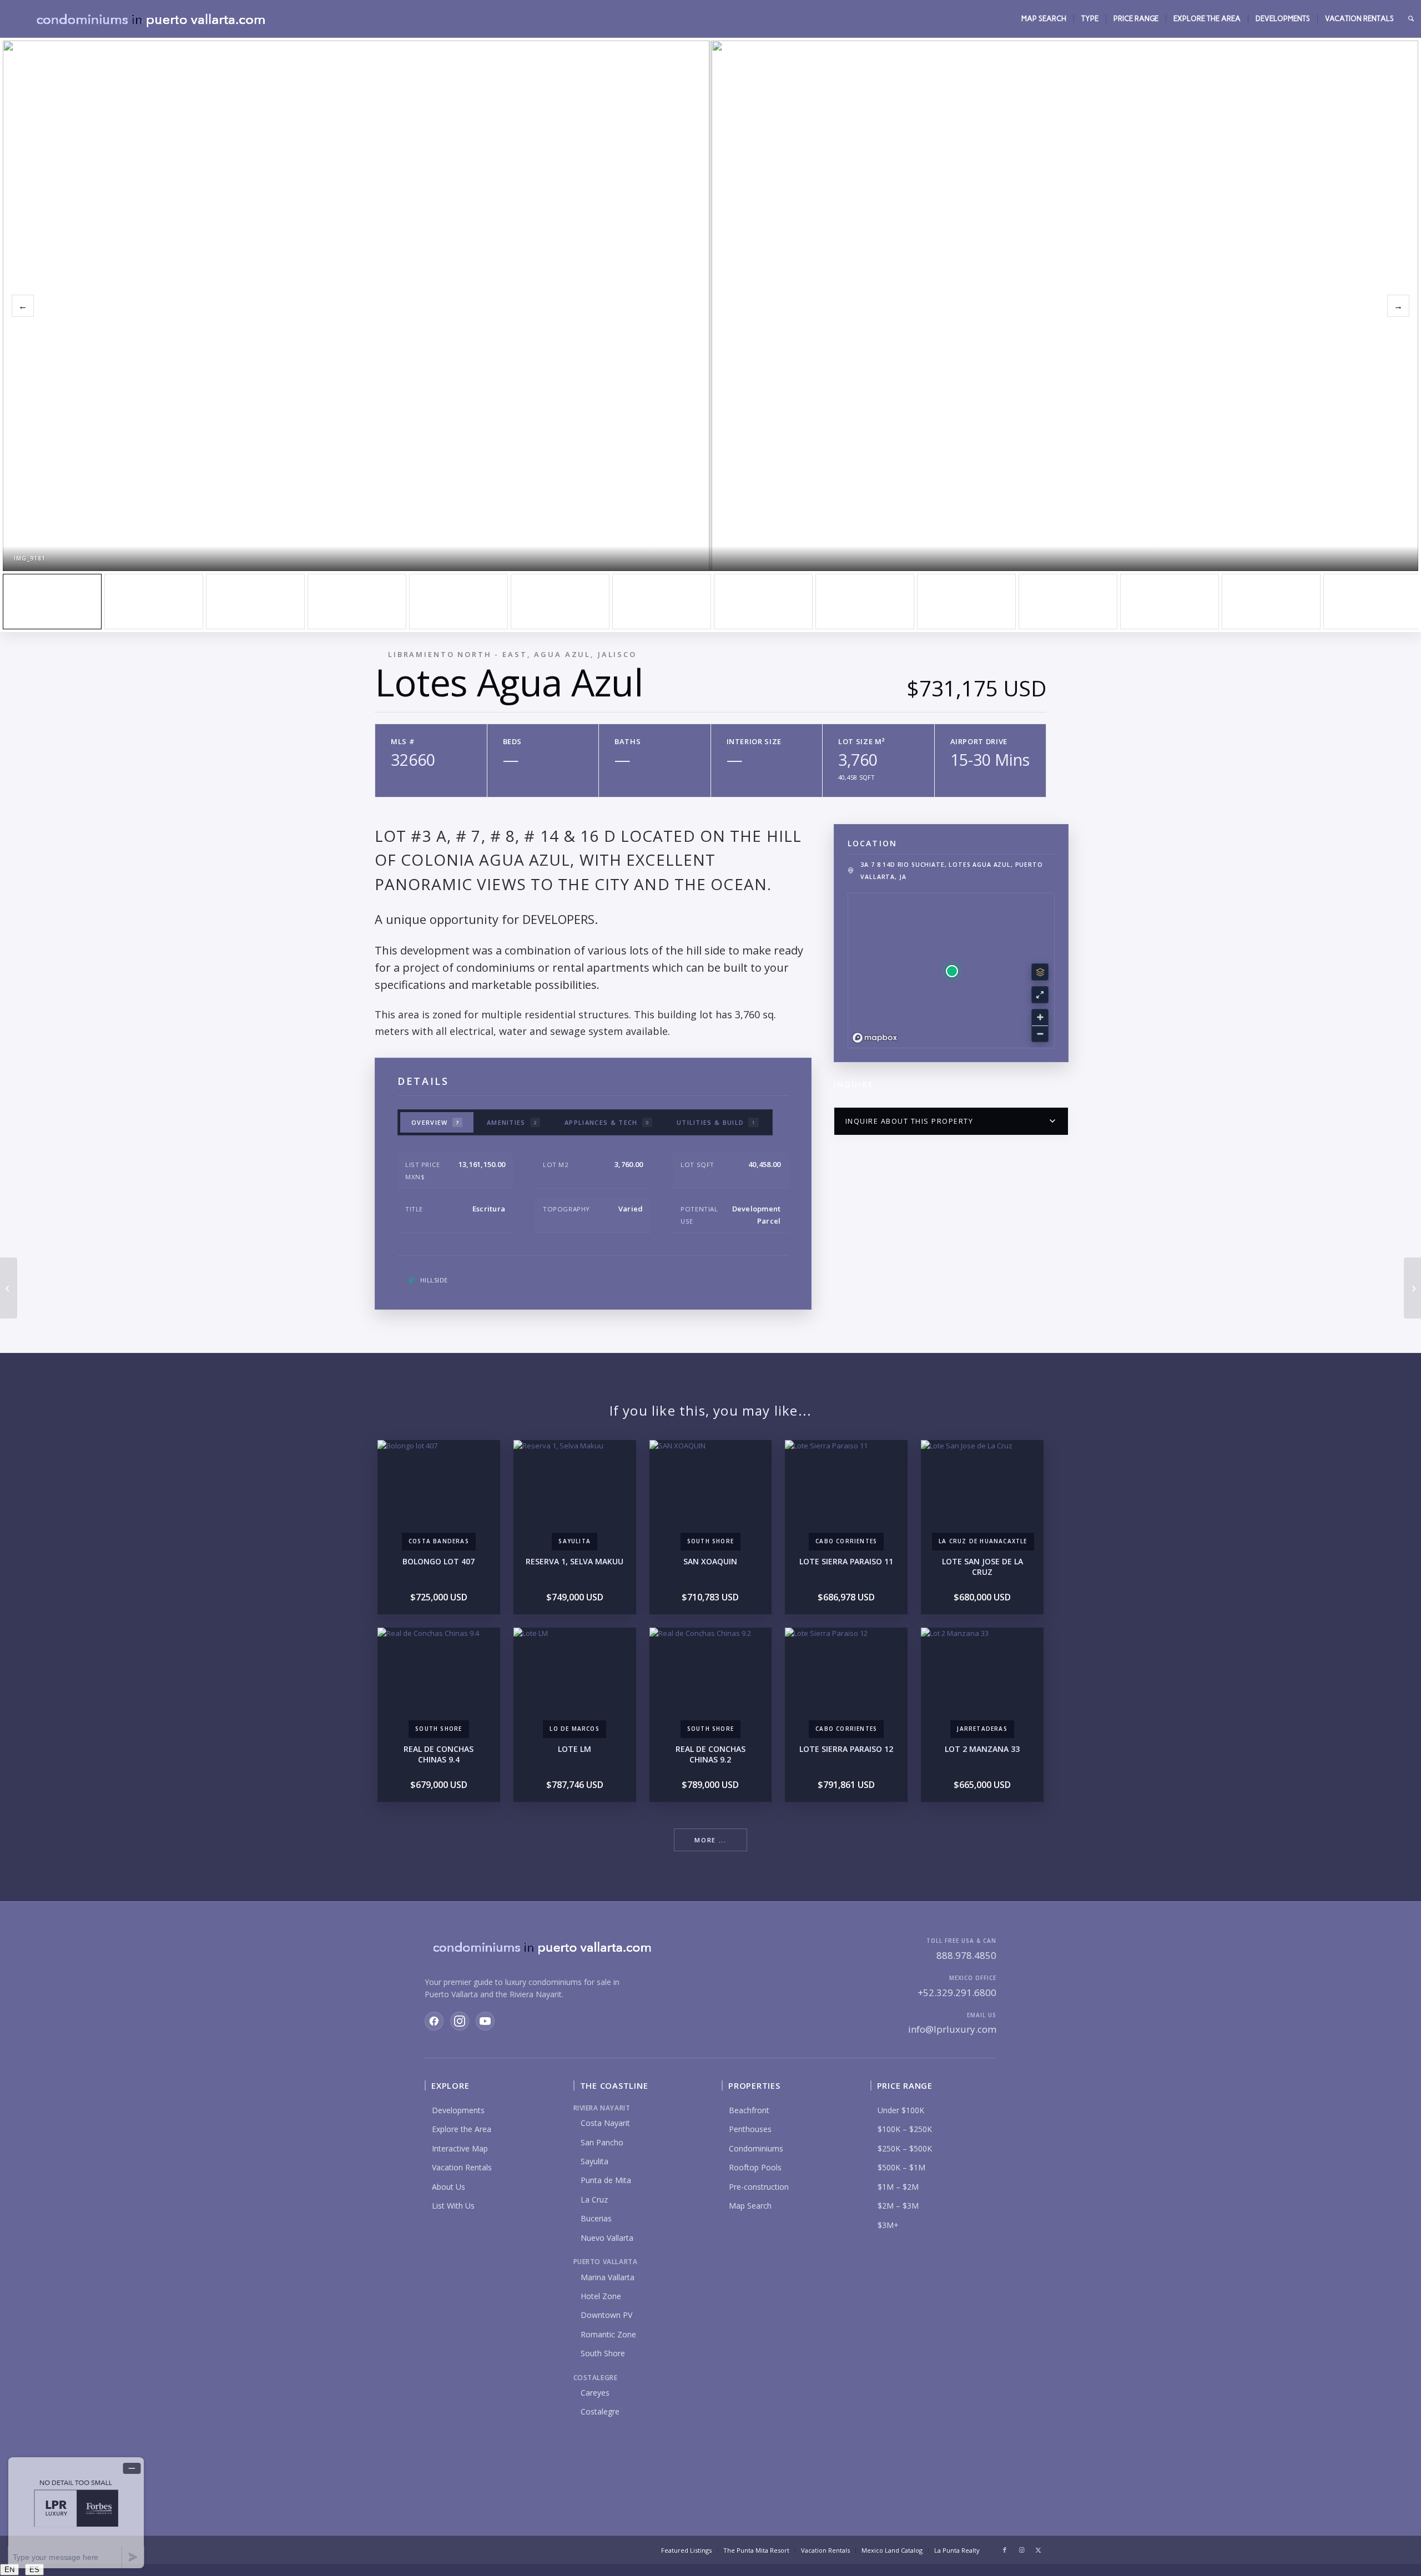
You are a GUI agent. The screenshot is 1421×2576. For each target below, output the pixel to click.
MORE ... (710, 1840)
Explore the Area (462, 2129)
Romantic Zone (608, 2334)
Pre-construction (759, 2187)
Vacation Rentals (462, 2167)
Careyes (595, 2393)
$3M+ (888, 2225)
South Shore (603, 2353)
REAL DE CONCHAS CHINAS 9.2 (710, 1754)
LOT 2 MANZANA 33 (982, 1749)
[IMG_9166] (966, 602)
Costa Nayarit (605, 2123)
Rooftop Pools (755, 2167)
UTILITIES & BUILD (716, 1122)
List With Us (453, 2206)
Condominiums (756, 2148)
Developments (458, 2110)
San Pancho (602, 2142)
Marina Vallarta (608, 2277)
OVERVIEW (435, 1122)
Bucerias (596, 2218)
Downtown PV (606, 2315)
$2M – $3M (898, 2206)
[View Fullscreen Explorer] (1040, 995)
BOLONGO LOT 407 (439, 1561)
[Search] (1411, 19)
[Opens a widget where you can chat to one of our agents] (76, 2512)
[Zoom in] (1040, 1017)
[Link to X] (1038, 2550)
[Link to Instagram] (1021, 2550)
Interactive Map (460, 2148)
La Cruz (594, 2199)
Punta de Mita (606, 2180)
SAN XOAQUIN (710, 1561)
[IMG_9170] (357, 602)
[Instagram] (460, 2021)
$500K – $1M (901, 2167)
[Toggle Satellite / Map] (1040, 972)
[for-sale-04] (255, 602)
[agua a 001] (154, 602)
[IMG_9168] (1068, 602)
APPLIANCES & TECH (607, 1122)
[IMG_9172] (1170, 602)
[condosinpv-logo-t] (150, 19)
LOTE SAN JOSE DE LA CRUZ (982, 1567)
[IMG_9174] (1271, 602)
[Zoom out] (1040, 1034)
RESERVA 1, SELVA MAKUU (575, 1561)
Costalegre (600, 2411)
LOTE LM (575, 1749)
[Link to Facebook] (1005, 2550)
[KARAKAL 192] (9, 1288)
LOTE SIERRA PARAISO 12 (846, 1749)
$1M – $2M (898, 2187)
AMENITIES (512, 1122)
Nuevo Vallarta (607, 2238)
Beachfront (749, 2110)
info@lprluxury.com (952, 2029)
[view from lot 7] (458, 602)
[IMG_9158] (763, 602)
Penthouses (750, 2129)
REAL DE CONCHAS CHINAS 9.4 (439, 1754)
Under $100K (901, 2110)
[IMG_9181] (52, 602)
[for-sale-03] (560, 602)
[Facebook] (434, 2021)
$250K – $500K (905, 2148)
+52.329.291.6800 (957, 1992)
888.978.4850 (966, 1955)
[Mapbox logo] (875, 1038)
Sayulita (594, 2161)
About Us (449, 2187)
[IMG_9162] (865, 602)
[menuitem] (1044, 19)
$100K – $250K (905, 2129)
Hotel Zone (601, 2296)
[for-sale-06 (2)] (662, 602)
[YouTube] (485, 2021)
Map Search (750, 2206)
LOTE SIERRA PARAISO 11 (846, 1561)
